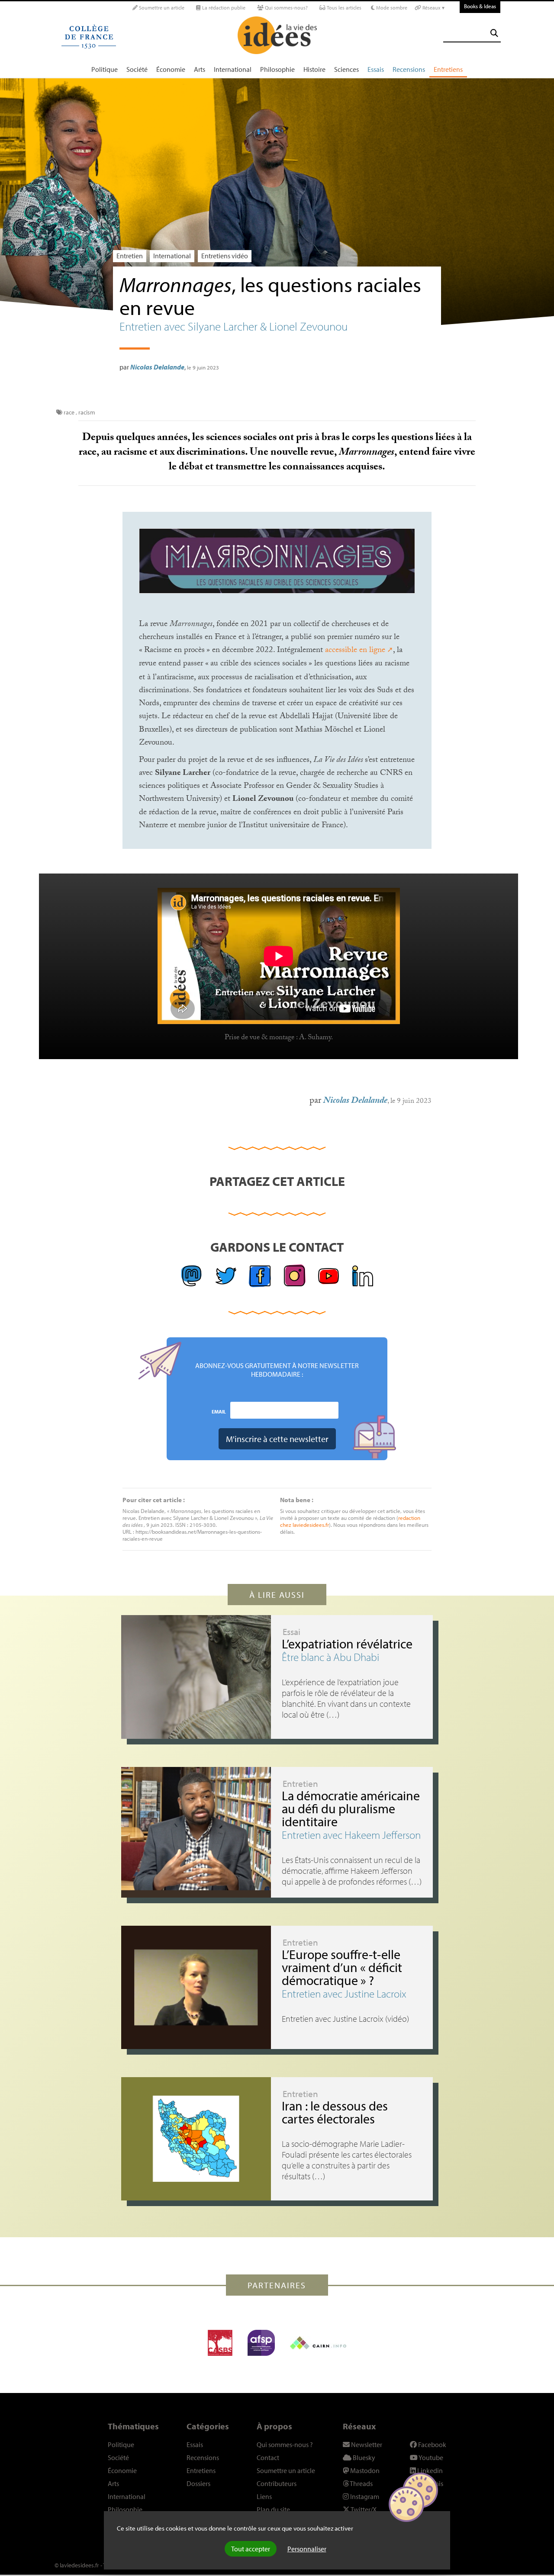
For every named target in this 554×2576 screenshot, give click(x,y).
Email (219, 1411)
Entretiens (448, 69)
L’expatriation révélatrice (347, 1644)
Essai (291, 1632)
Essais (376, 69)
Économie (171, 69)
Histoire (314, 69)
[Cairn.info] (318, 2343)
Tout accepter (251, 2549)
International (233, 69)
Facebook (432, 2444)
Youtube (430, 2457)
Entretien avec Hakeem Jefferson (351, 1835)
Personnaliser (307, 2549)
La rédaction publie (223, 8)
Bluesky (363, 2457)
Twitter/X (363, 2509)
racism (87, 412)
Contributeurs (277, 2483)
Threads (361, 2483)
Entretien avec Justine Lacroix (344, 1993)
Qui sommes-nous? (286, 8)
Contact (268, 2457)
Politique (105, 69)
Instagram (364, 2496)
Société (137, 69)
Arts (200, 69)
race (69, 412)
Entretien (130, 256)
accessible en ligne (355, 651)
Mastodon (364, 2470)
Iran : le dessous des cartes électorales (335, 2112)
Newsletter (366, 2444)
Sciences (346, 69)
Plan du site (273, 2509)
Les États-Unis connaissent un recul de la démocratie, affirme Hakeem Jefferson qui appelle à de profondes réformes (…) (352, 1871)
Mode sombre (391, 8)
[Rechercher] (494, 33)
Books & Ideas (480, 6)
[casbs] (220, 2343)
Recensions (409, 69)
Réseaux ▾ (433, 8)
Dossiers (198, 2483)
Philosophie (277, 69)
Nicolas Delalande (157, 367)
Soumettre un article (161, 8)
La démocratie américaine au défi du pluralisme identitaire (351, 1808)
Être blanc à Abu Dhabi (330, 1657)
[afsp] (261, 2343)
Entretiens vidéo (225, 256)
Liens (264, 2496)
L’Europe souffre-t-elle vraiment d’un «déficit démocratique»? (342, 1967)
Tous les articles (343, 8)
